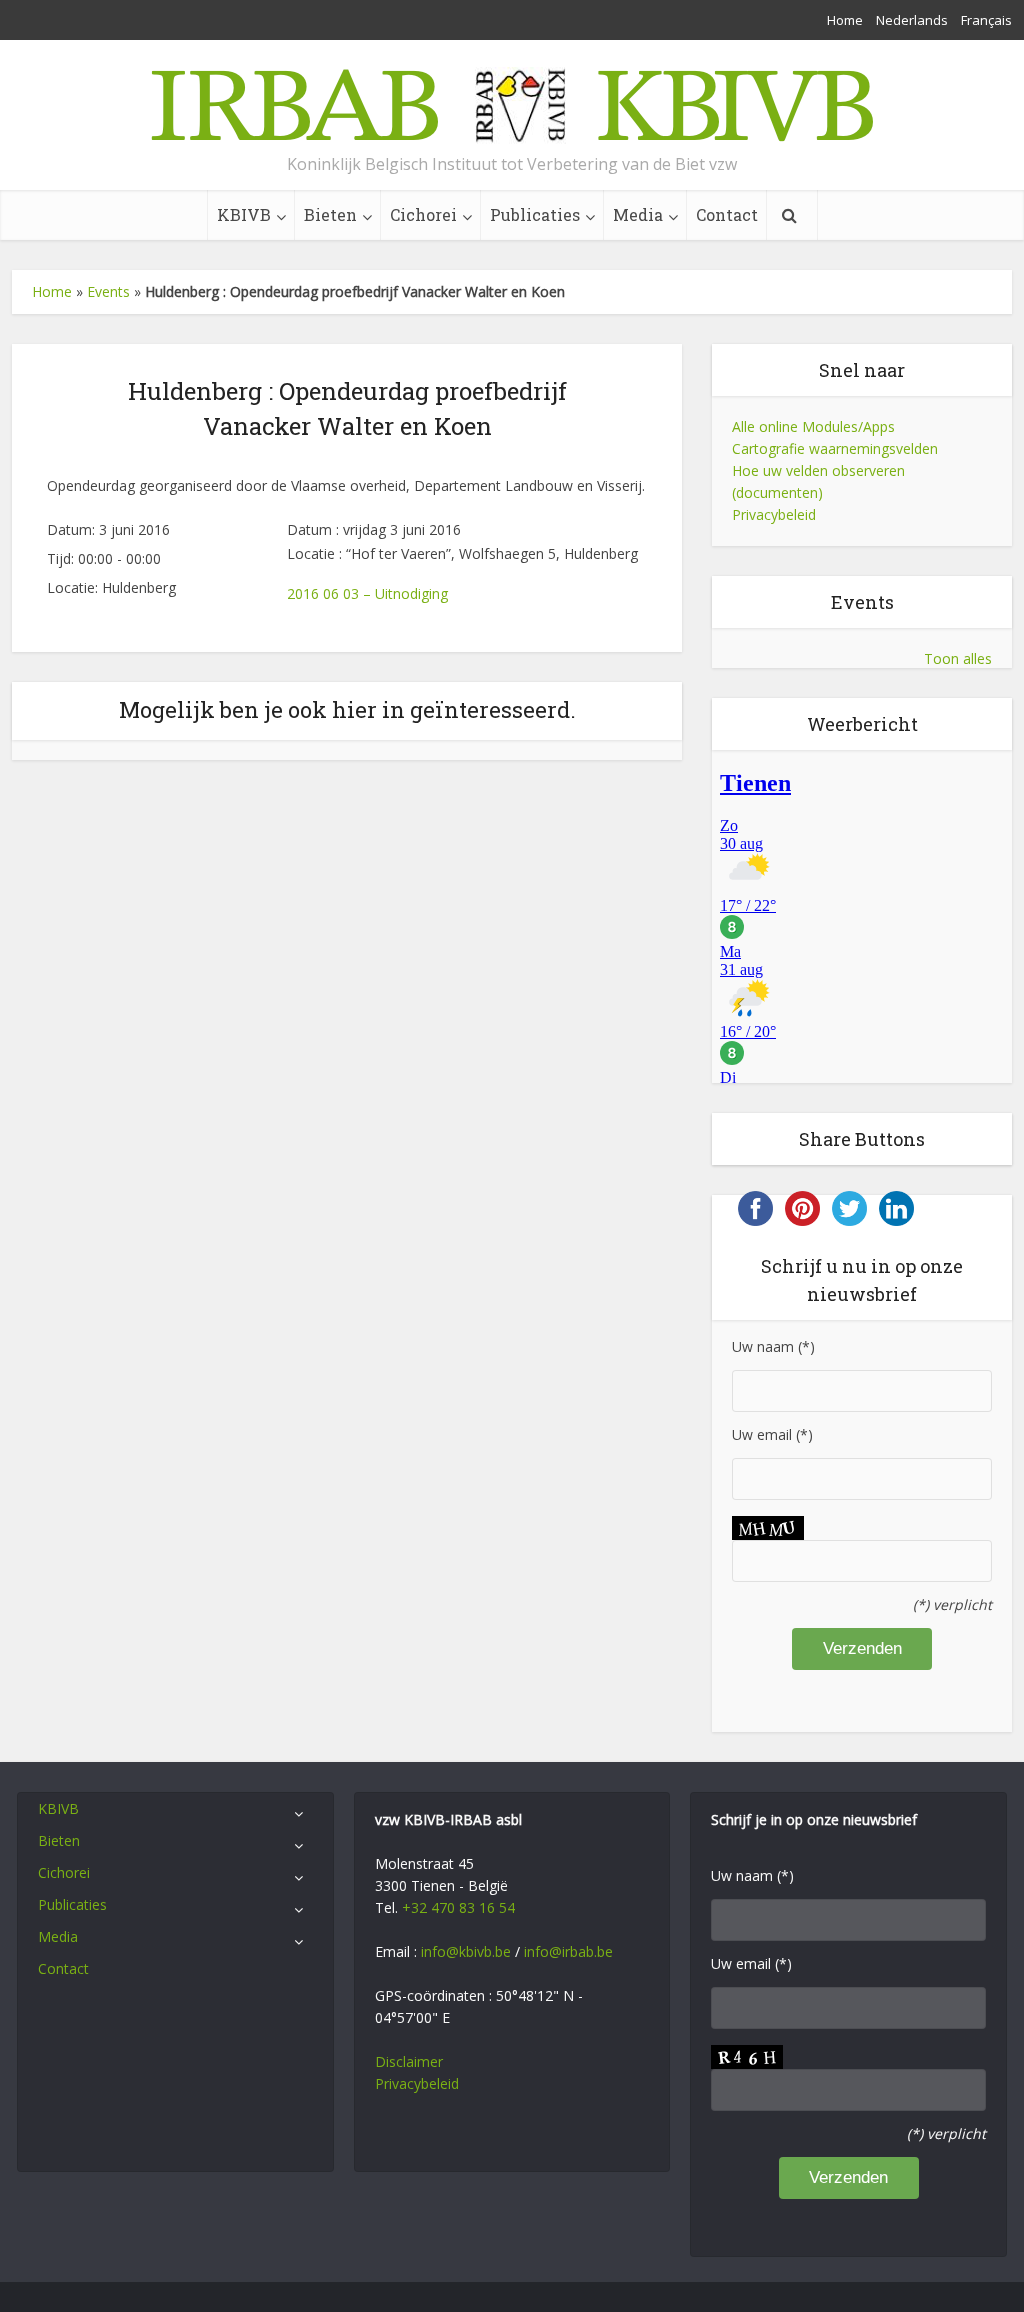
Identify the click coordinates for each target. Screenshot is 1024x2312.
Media (638, 214)
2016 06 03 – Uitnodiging (367, 593)
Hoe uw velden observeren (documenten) (818, 481)
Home (845, 20)
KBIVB (244, 214)
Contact (727, 214)
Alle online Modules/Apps (813, 426)
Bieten (330, 214)
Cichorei (423, 214)
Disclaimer (409, 2061)
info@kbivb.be (466, 1951)
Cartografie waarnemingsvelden (835, 448)
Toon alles (958, 658)
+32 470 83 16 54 (458, 1907)
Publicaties (535, 214)
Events (108, 291)
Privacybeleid (774, 514)
